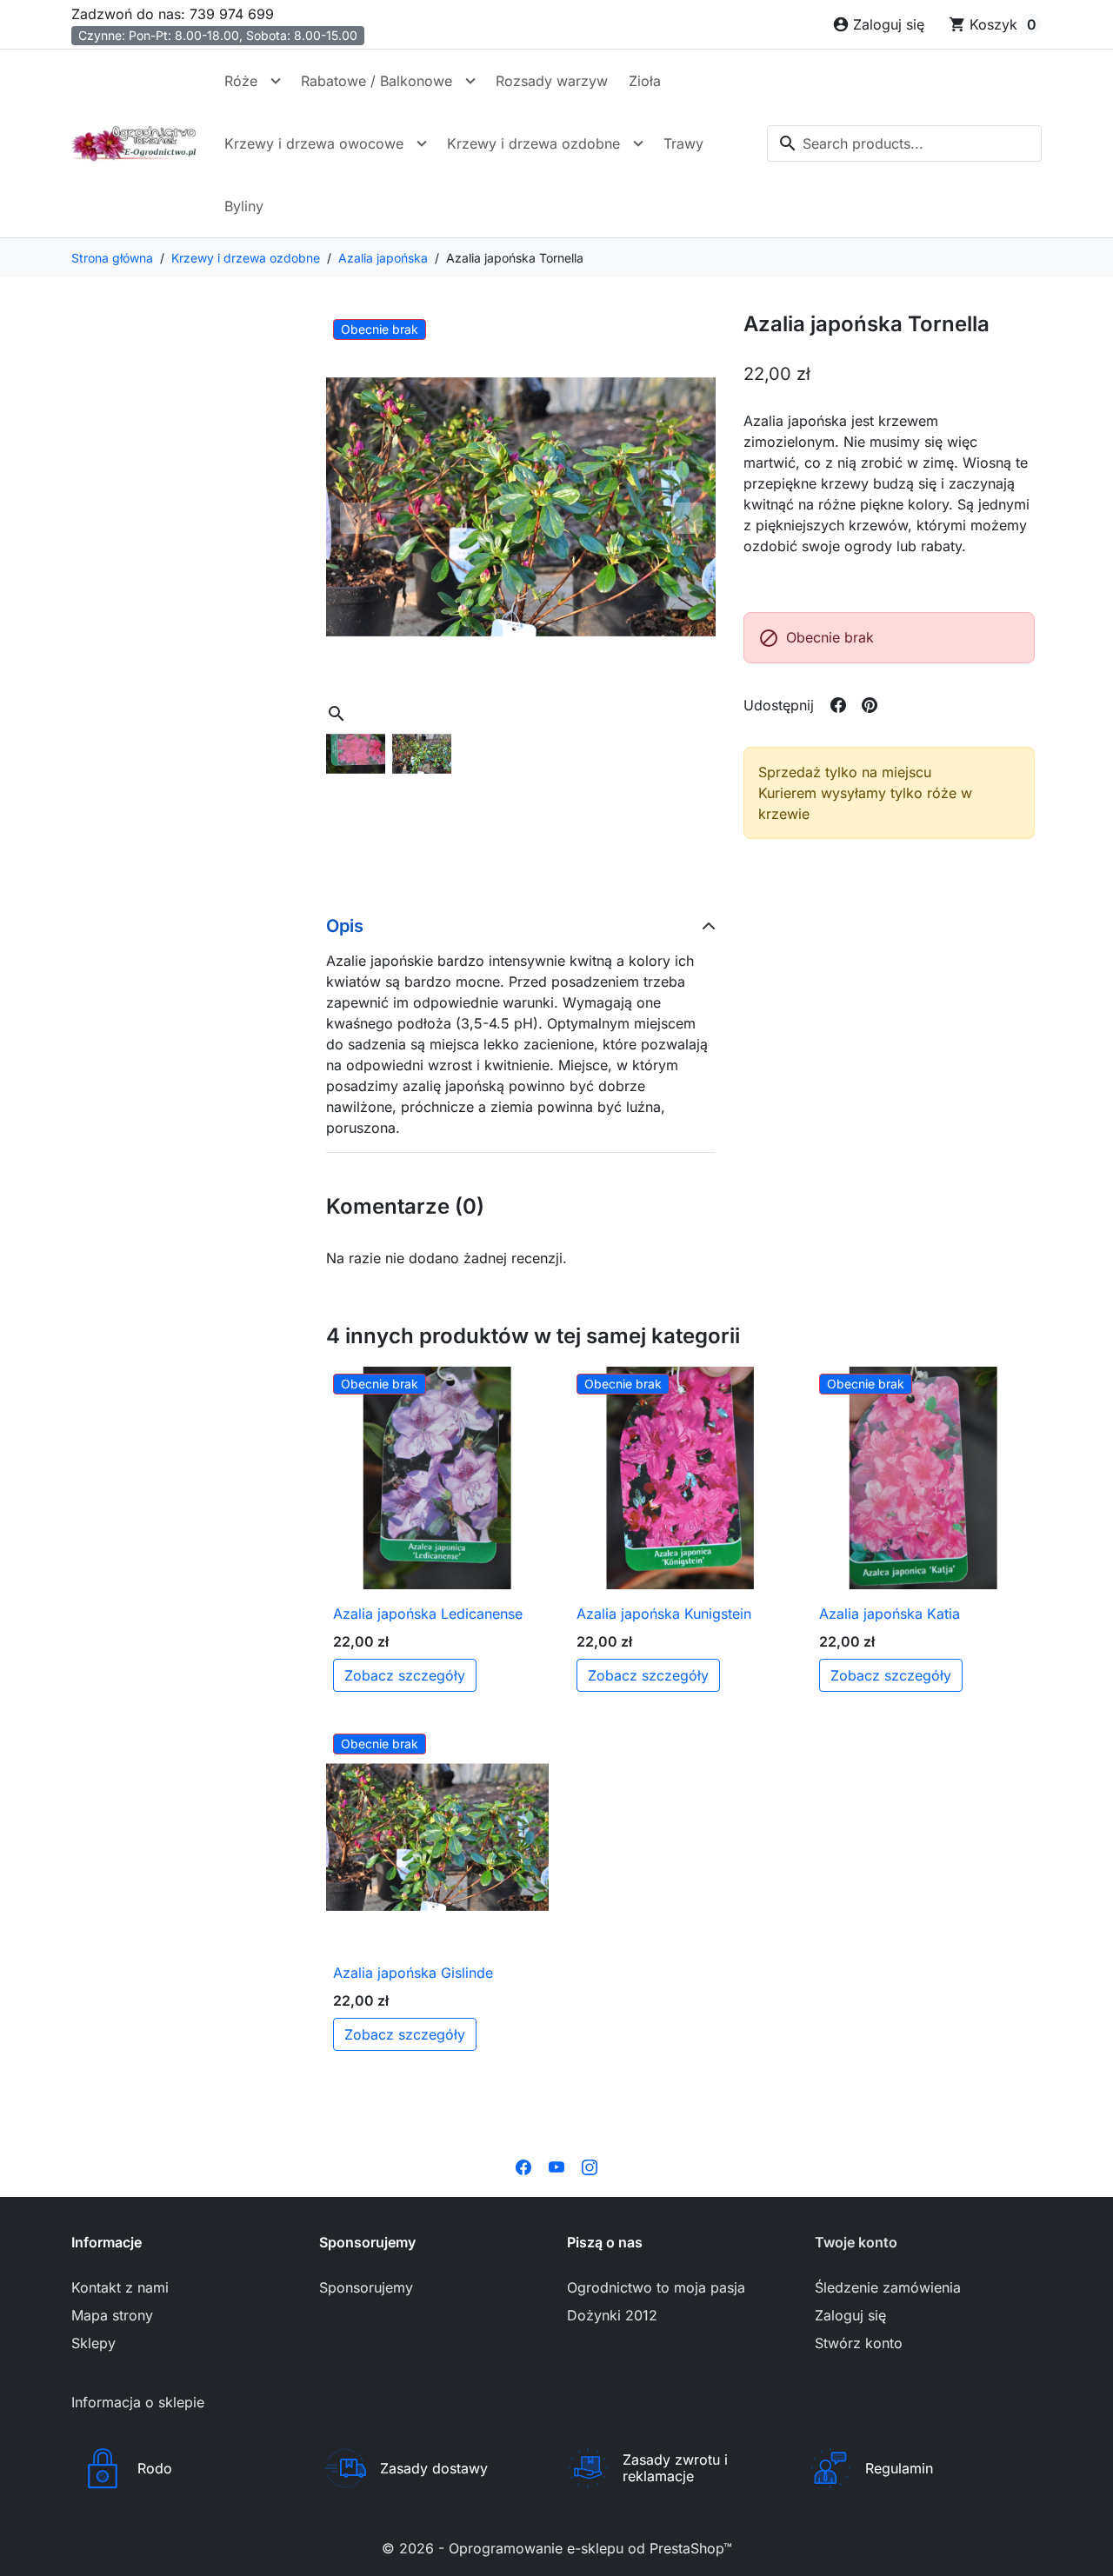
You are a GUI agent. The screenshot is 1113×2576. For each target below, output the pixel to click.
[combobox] (904, 143)
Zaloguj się (850, 2315)
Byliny (244, 206)
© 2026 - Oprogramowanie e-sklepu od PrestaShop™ (557, 2548)
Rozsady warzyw (552, 81)
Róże (241, 81)
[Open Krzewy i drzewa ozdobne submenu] (638, 143)
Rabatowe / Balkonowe (377, 81)
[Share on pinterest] (870, 705)
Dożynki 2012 (612, 2315)
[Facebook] (523, 2166)
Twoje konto (856, 2242)
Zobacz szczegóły (405, 1675)
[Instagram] (590, 2166)
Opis (345, 926)
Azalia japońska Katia (890, 1614)
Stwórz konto (859, 2343)
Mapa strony (112, 2315)
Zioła (645, 81)
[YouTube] (556, 2166)
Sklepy (93, 2343)
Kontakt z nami (120, 2287)
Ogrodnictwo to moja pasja (656, 2287)
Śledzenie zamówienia (888, 2287)
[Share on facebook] (838, 705)
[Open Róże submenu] (276, 81)
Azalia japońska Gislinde (413, 1973)
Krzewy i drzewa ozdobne (533, 143)
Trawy (683, 143)
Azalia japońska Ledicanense (428, 1614)
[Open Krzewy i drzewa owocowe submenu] (422, 143)
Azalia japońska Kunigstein (664, 1614)
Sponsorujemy (366, 2287)
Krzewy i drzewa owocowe (314, 143)
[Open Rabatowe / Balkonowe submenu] (470, 81)
